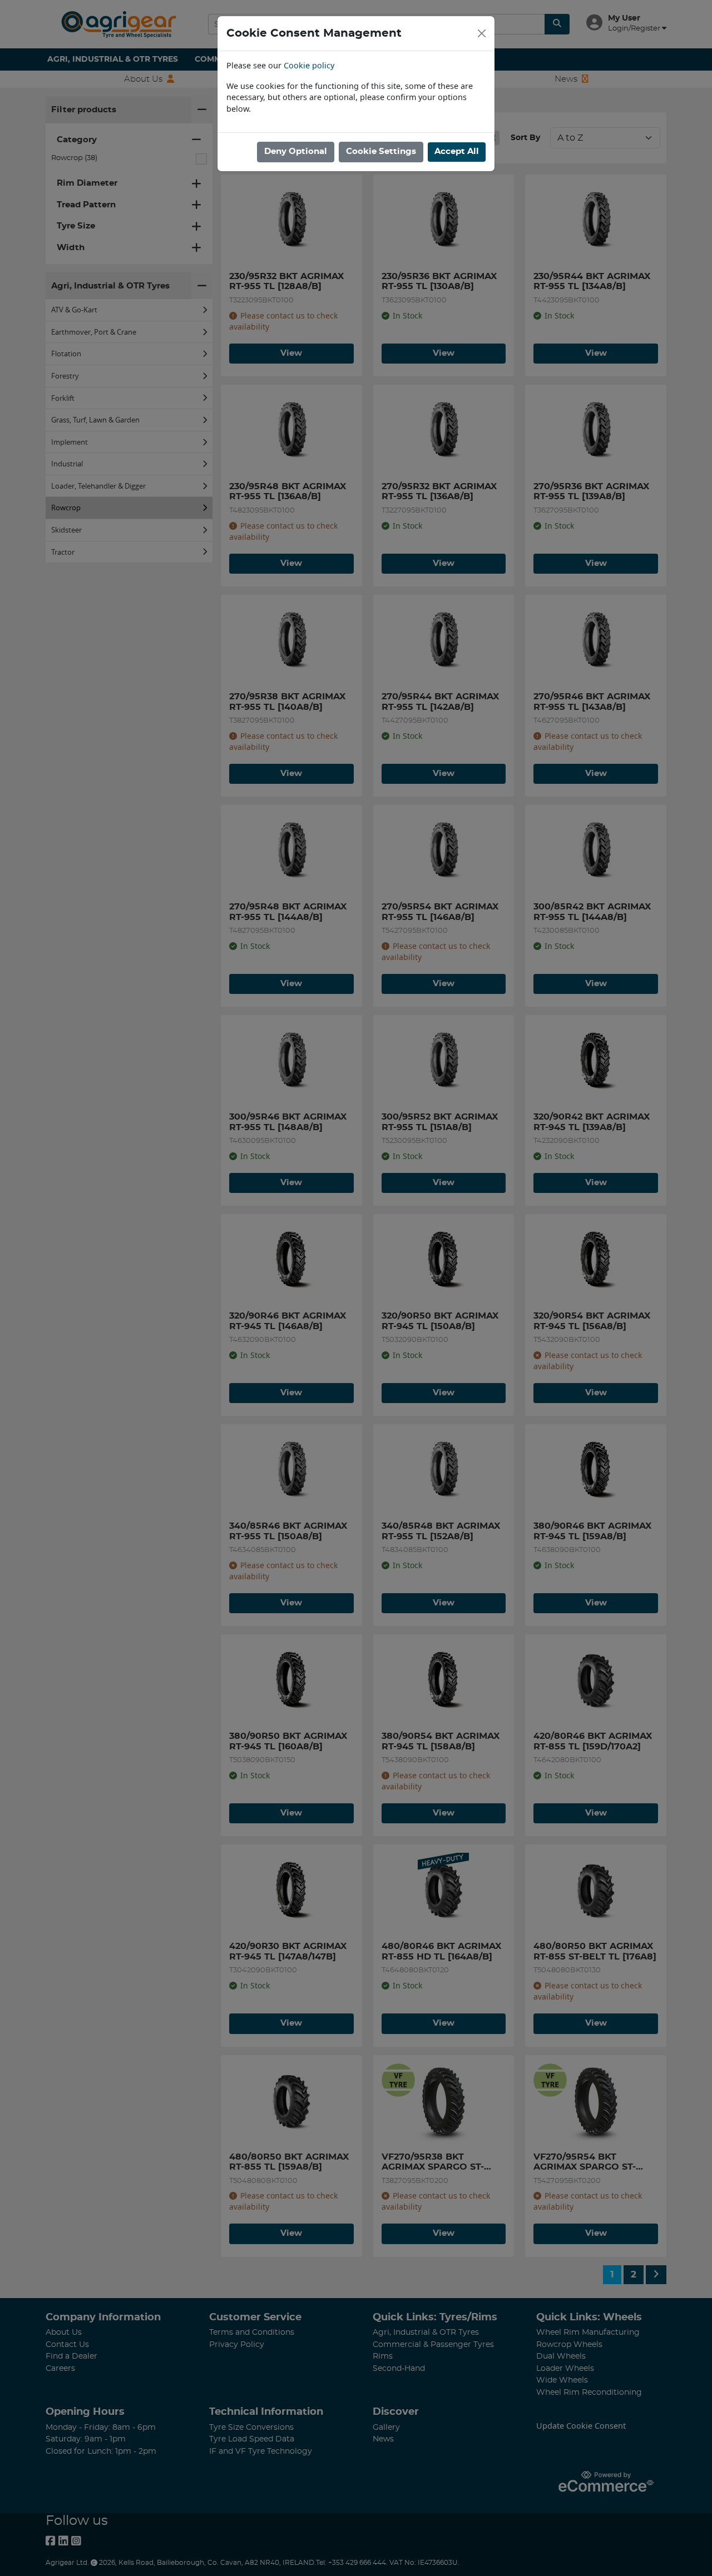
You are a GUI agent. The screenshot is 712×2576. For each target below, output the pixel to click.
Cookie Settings (381, 151)
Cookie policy (309, 65)
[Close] (482, 33)
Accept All (457, 151)
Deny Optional (296, 151)
